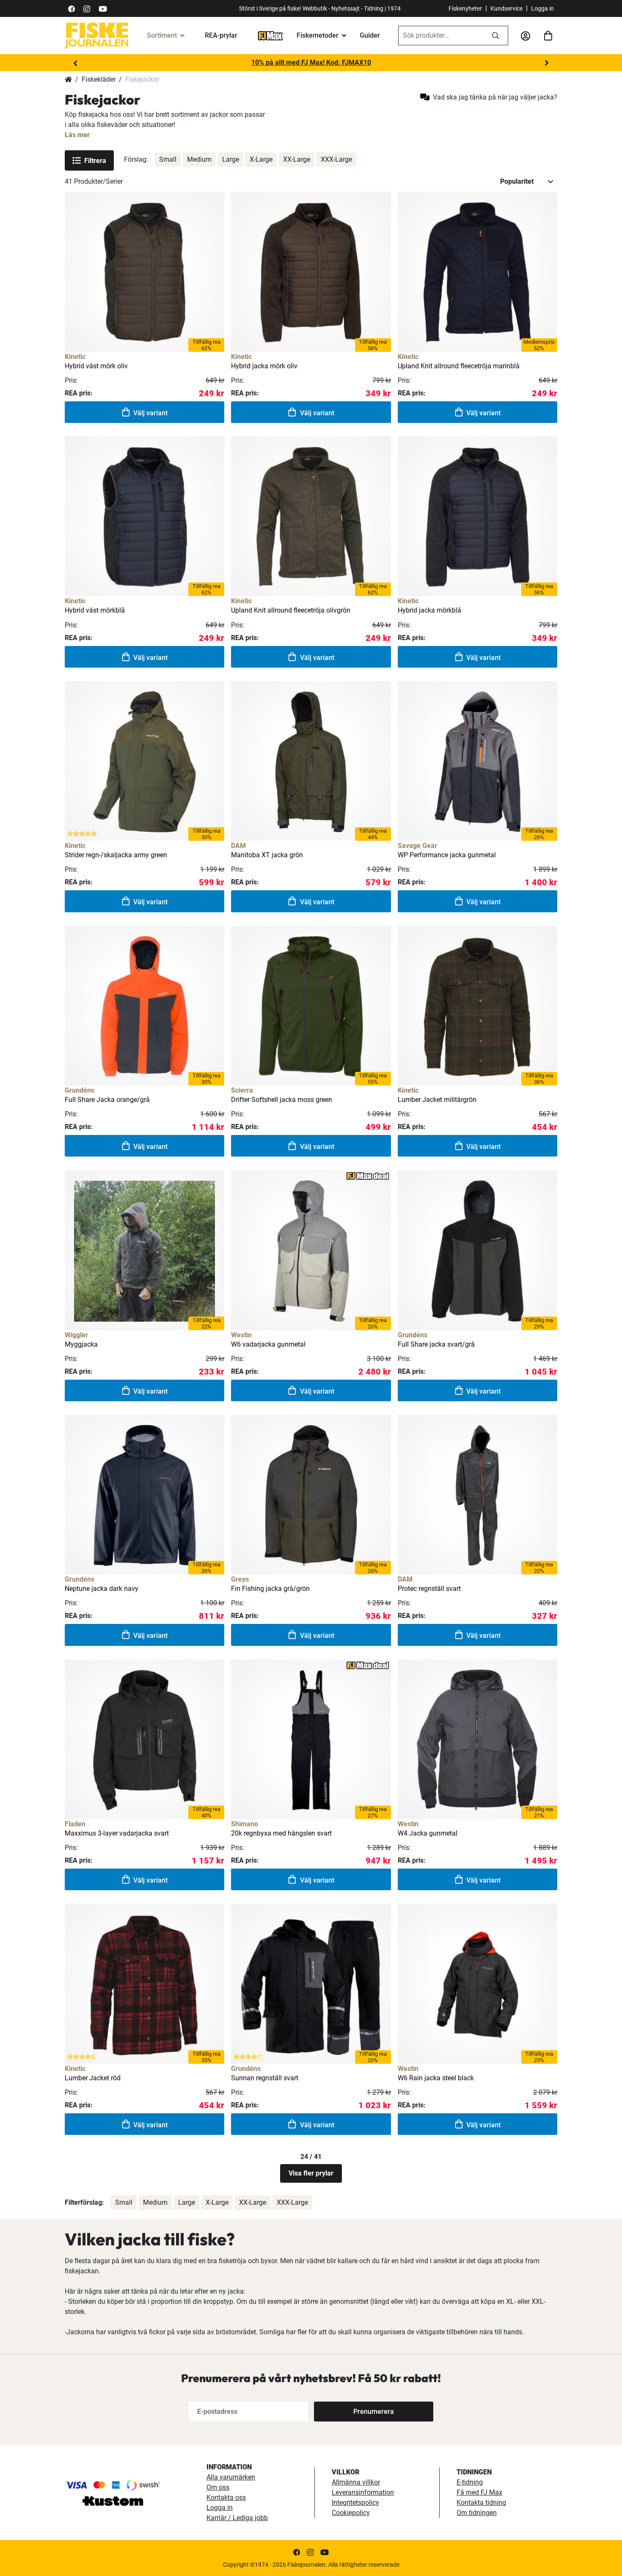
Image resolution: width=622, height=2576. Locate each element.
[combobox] (441, 36)
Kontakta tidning (481, 2503)
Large (231, 159)
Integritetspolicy (355, 2503)
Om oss (218, 2487)
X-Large (261, 159)
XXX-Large (336, 159)
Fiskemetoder (318, 35)
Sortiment (162, 35)
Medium (199, 159)
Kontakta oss (226, 2497)
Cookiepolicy (351, 2513)
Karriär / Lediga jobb (237, 2518)
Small (168, 159)
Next (547, 63)
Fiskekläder (99, 79)
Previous (75, 63)
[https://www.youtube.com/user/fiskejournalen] (103, 8)
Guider (370, 35)
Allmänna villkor (356, 2482)
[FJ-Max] (270, 35)
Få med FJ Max (479, 2492)
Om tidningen (477, 2513)
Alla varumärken (231, 2477)
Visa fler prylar (311, 2173)
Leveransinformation (363, 2492)
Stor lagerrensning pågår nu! (311, 62)
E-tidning (470, 2482)
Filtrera (95, 161)
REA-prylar (221, 35)
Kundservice (506, 8)
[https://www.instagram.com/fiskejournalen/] (87, 8)
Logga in (542, 8)
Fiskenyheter (465, 8)
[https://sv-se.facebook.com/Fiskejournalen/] (72, 8)
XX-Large (297, 159)
